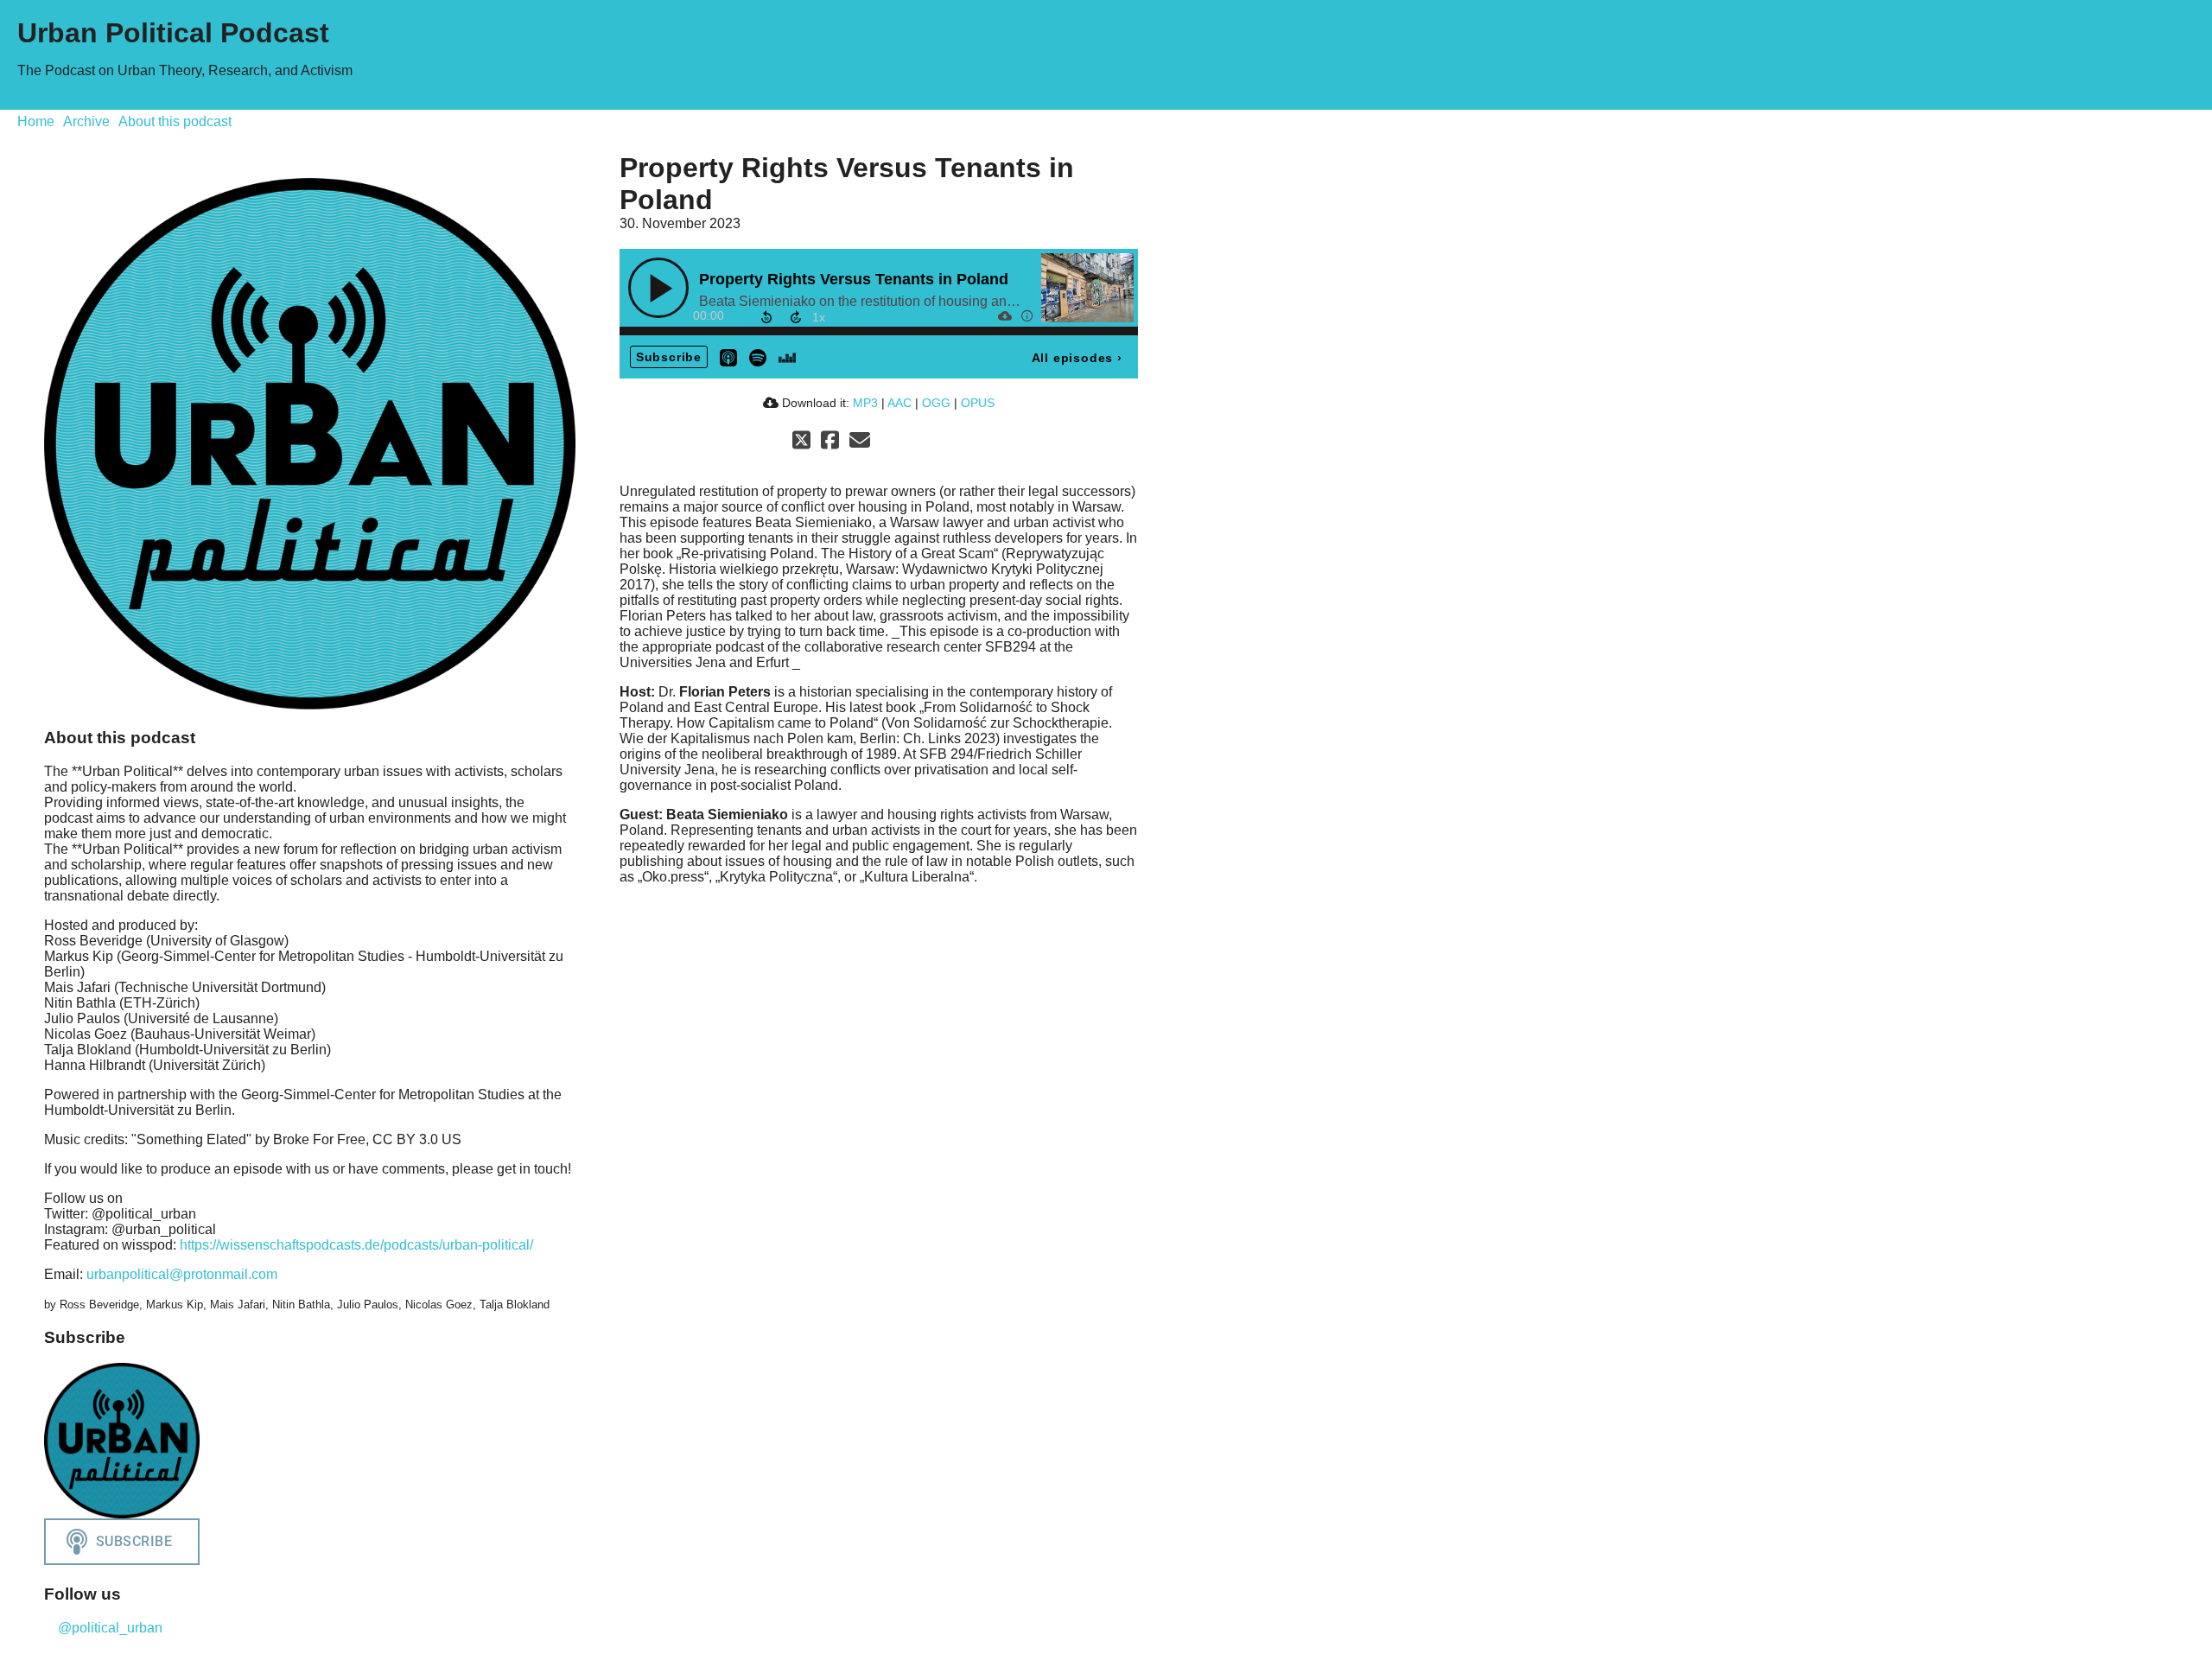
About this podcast (175, 121)
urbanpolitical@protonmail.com (182, 1274)
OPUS (978, 403)
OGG (936, 403)
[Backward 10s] (766, 317)
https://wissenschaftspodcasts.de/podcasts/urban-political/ (356, 1245)
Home (36, 121)
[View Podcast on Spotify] (758, 356)
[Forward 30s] (796, 317)
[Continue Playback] (658, 288)
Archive (86, 121)
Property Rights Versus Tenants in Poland (854, 279)
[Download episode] (1004, 315)
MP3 (865, 403)
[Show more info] (1027, 315)
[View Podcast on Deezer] (787, 356)
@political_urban (108, 1628)
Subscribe (669, 357)
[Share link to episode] (1049, 315)
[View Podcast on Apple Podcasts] (728, 356)
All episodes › (1077, 358)
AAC (899, 403)
